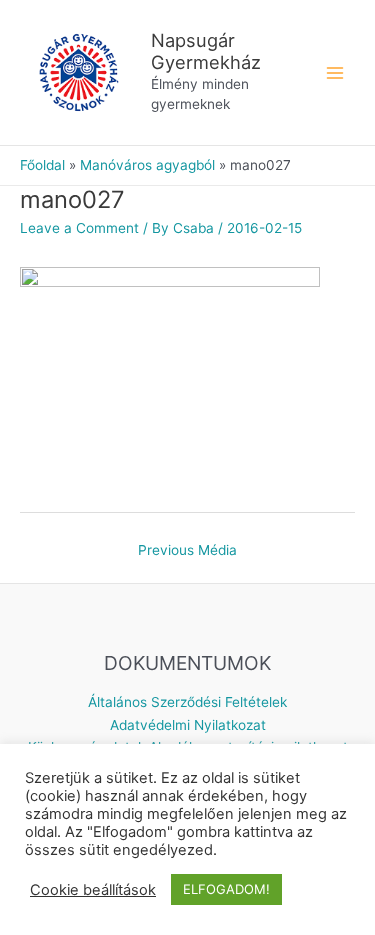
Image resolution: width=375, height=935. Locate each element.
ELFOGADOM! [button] (226, 889)
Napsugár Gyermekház (206, 51)
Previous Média (187, 550)
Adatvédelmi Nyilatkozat (188, 725)
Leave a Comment (79, 228)
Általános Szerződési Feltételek (187, 702)
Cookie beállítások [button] (93, 890)
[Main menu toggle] (335, 72)
